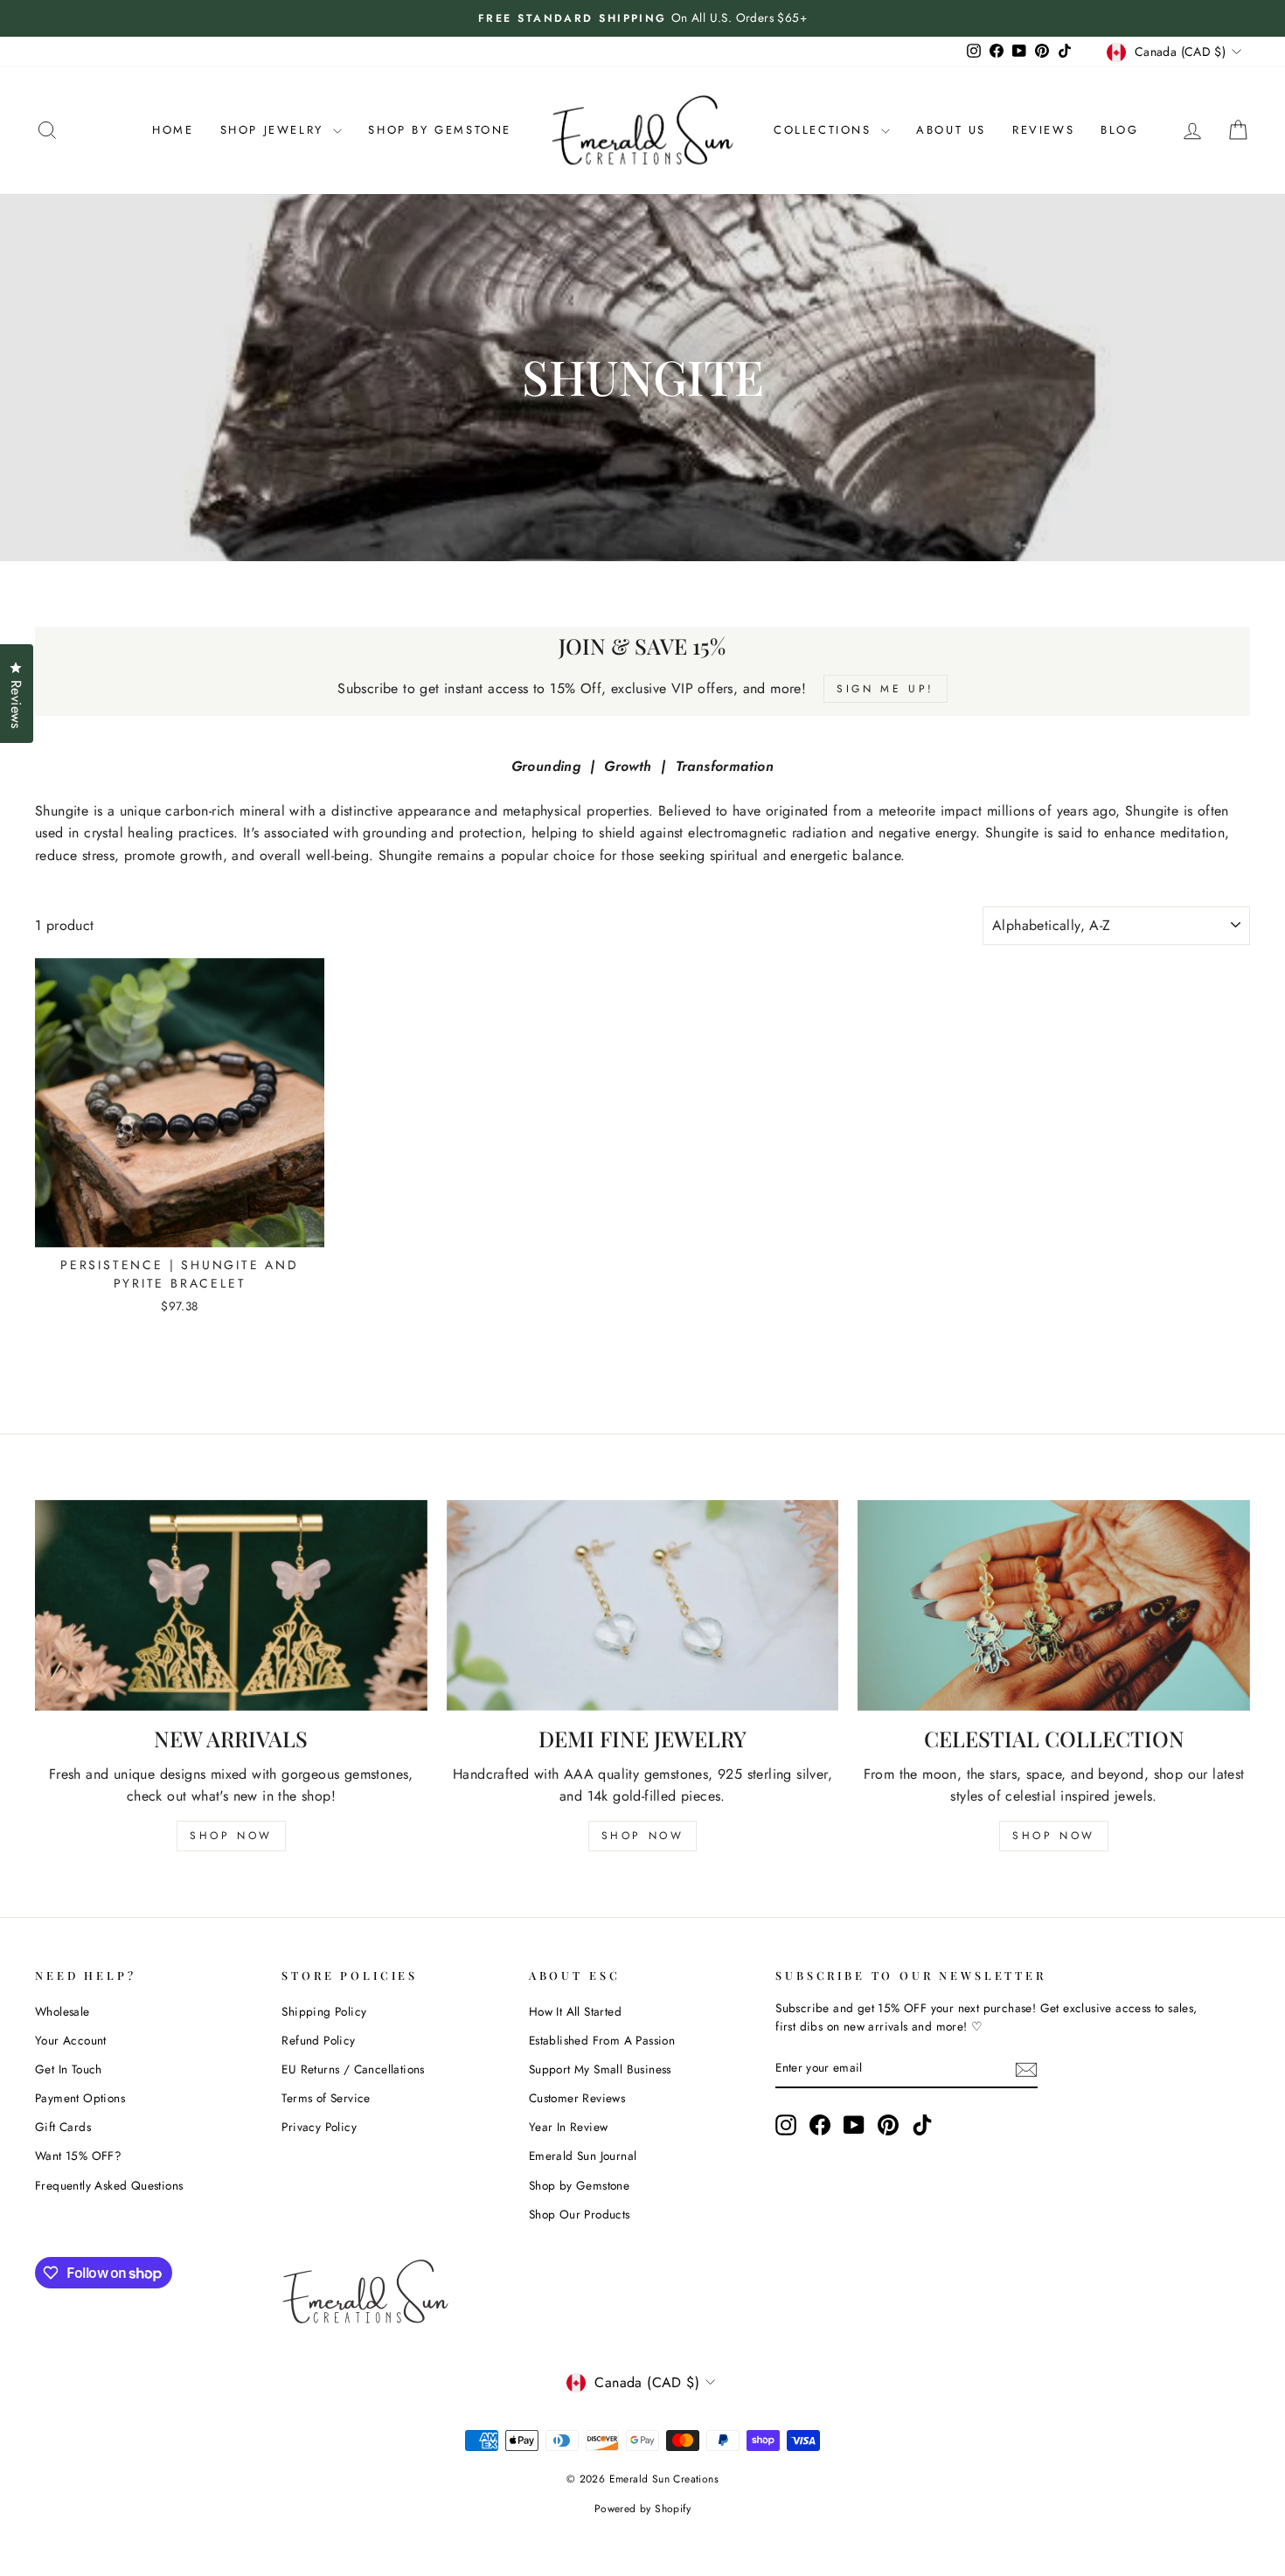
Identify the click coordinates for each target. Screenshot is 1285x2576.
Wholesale (63, 2011)
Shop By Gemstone (440, 130)
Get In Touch (69, 2069)
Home (173, 130)
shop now (231, 1836)
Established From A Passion (602, 2040)
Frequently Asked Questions (109, 2185)
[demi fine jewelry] (643, 1605)
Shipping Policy (324, 2011)
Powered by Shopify (642, 2509)
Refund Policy (318, 2040)
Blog (1119, 130)
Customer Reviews (577, 2098)
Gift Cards (63, 2127)
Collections (825, 130)
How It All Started (575, 2011)
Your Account (71, 2040)
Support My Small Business (600, 2069)
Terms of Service (326, 2098)
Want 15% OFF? (78, 2156)
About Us (951, 130)
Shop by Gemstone (579, 2185)
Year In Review (569, 2127)
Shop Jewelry (275, 130)
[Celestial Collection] (1054, 1605)
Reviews (1043, 130)
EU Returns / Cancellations (353, 2069)
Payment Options (80, 2098)
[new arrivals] (231, 1605)
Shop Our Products (580, 2214)
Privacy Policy (319, 2127)
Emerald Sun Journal (583, 2156)
